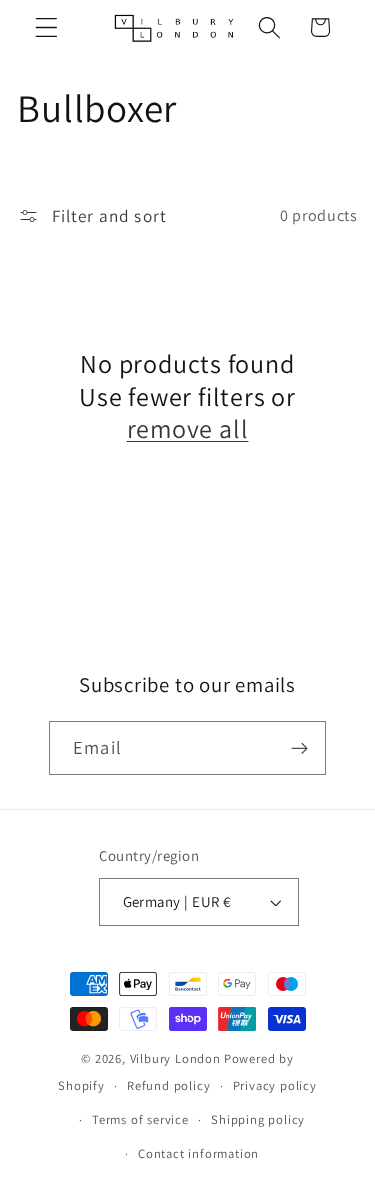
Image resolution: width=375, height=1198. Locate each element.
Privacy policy (275, 1085)
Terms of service (140, 1119)
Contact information (198, 1153)
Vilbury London (175, 1058)
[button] (46, 27)
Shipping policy (258, 1119)
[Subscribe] (299, 748)
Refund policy (168, 1085)
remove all (188, 428)
